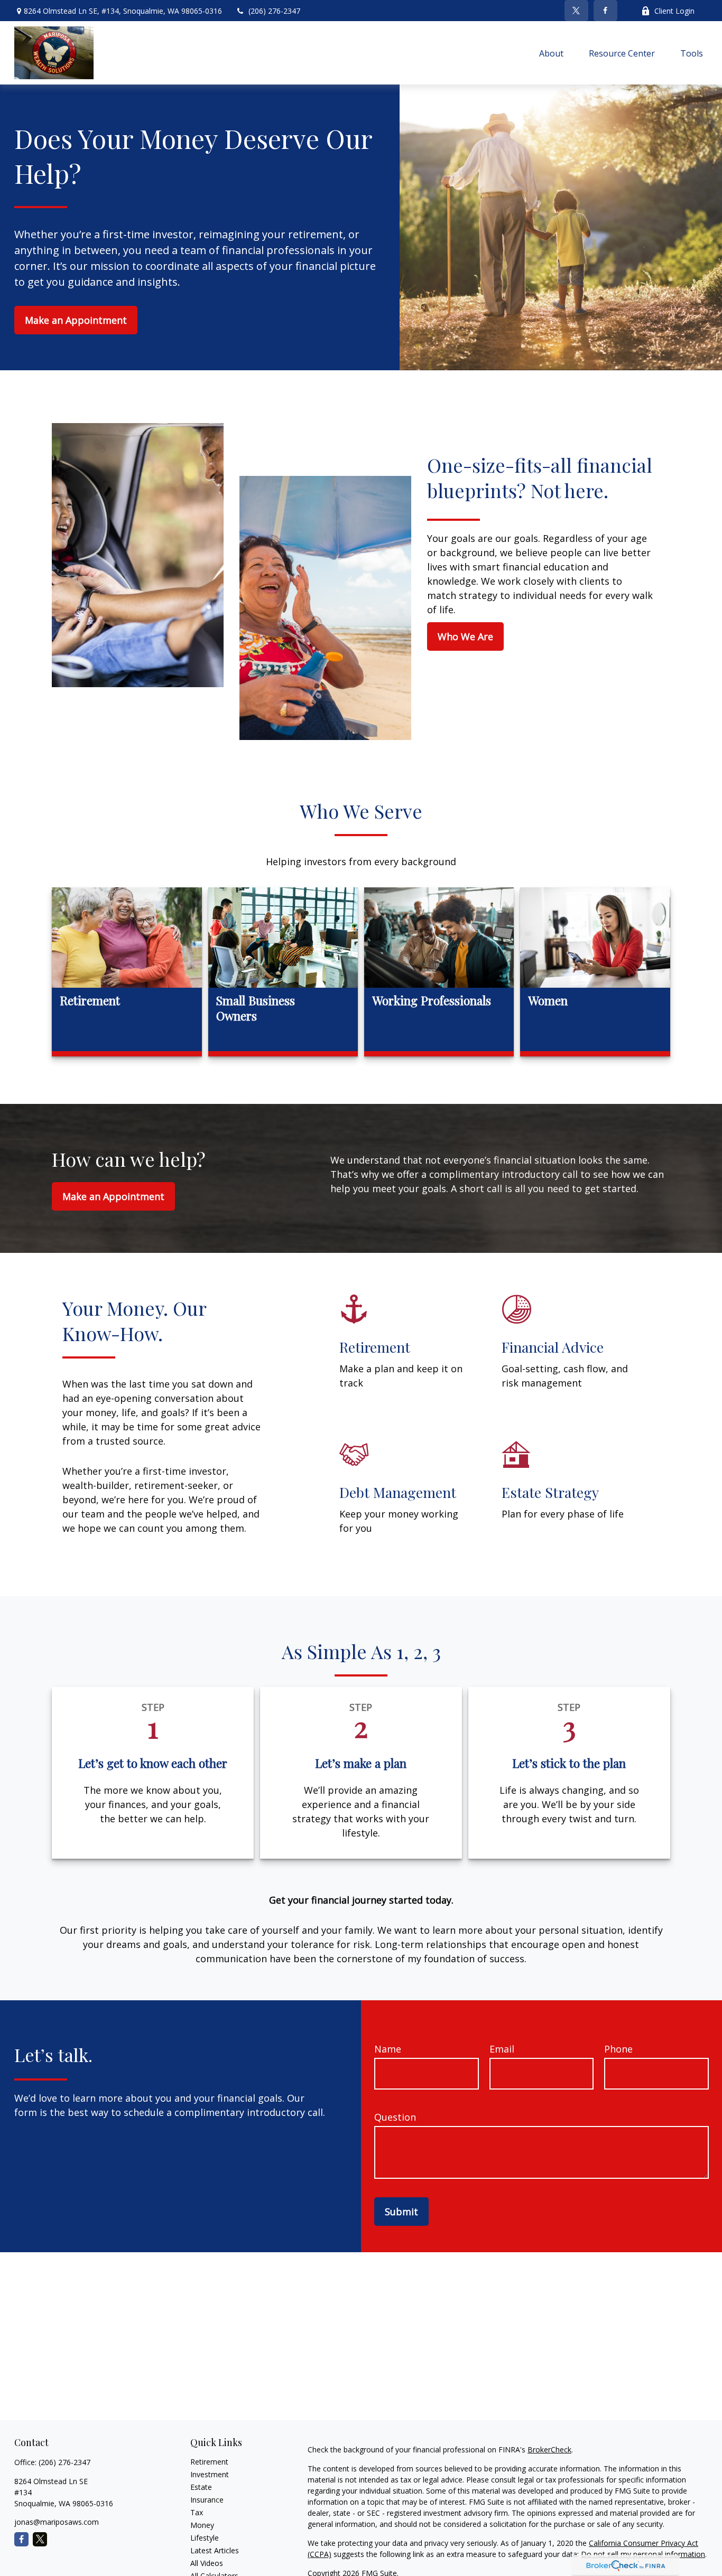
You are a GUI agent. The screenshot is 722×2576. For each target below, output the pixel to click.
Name (388, 2049)
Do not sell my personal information (643, 2554)
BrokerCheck (549, 2449)
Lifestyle (205, 2538)
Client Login (674, 11)
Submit (401, 2212)
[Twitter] (576, 11)
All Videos (207, 2563)
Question (395, 2117)
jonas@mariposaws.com (57, 2522)
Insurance (207, 2500)
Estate (201, 2487)
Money (202, 2525)
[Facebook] (605, 11)
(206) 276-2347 (274, 11)
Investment (210, 2474)
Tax (197, 2512)
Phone (618, 2049)
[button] (551, 53)
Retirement (209, 2462)
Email (502, 2049)
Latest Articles (215, 2550)
